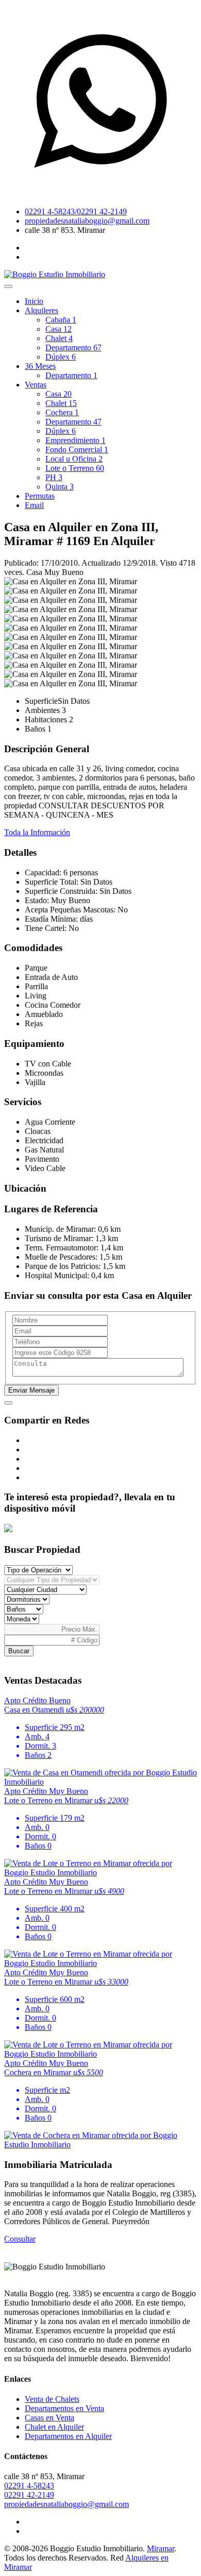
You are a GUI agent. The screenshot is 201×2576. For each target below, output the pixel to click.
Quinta (60, 487)
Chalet (59, 338)
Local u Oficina (74, 459)
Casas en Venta (49, 2418)
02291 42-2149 (29, 2495)
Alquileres (41, 310)
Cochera (62, 412)
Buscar (19, 1651)
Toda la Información (37, 832)
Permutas (40, 496)
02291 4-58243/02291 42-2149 (76, 211)
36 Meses (40, 366)
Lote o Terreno (75, 468)
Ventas (36, 385)
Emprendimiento (76, 440)
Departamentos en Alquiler (68, 2436)
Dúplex (61, 357)
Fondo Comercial (77, 450)
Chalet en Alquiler (54, 2427)
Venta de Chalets (52, 2399)
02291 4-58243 (29, 2486)
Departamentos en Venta (64, 2408)
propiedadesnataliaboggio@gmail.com (87, 221)
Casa (58, 329)
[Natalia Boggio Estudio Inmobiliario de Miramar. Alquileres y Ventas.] (55, 274)
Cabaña (61, 320)
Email (34, 505)
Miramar (161, 2548)
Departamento (73, 348)
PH (54, 477)
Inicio (34, 301)
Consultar (20, 2239)
